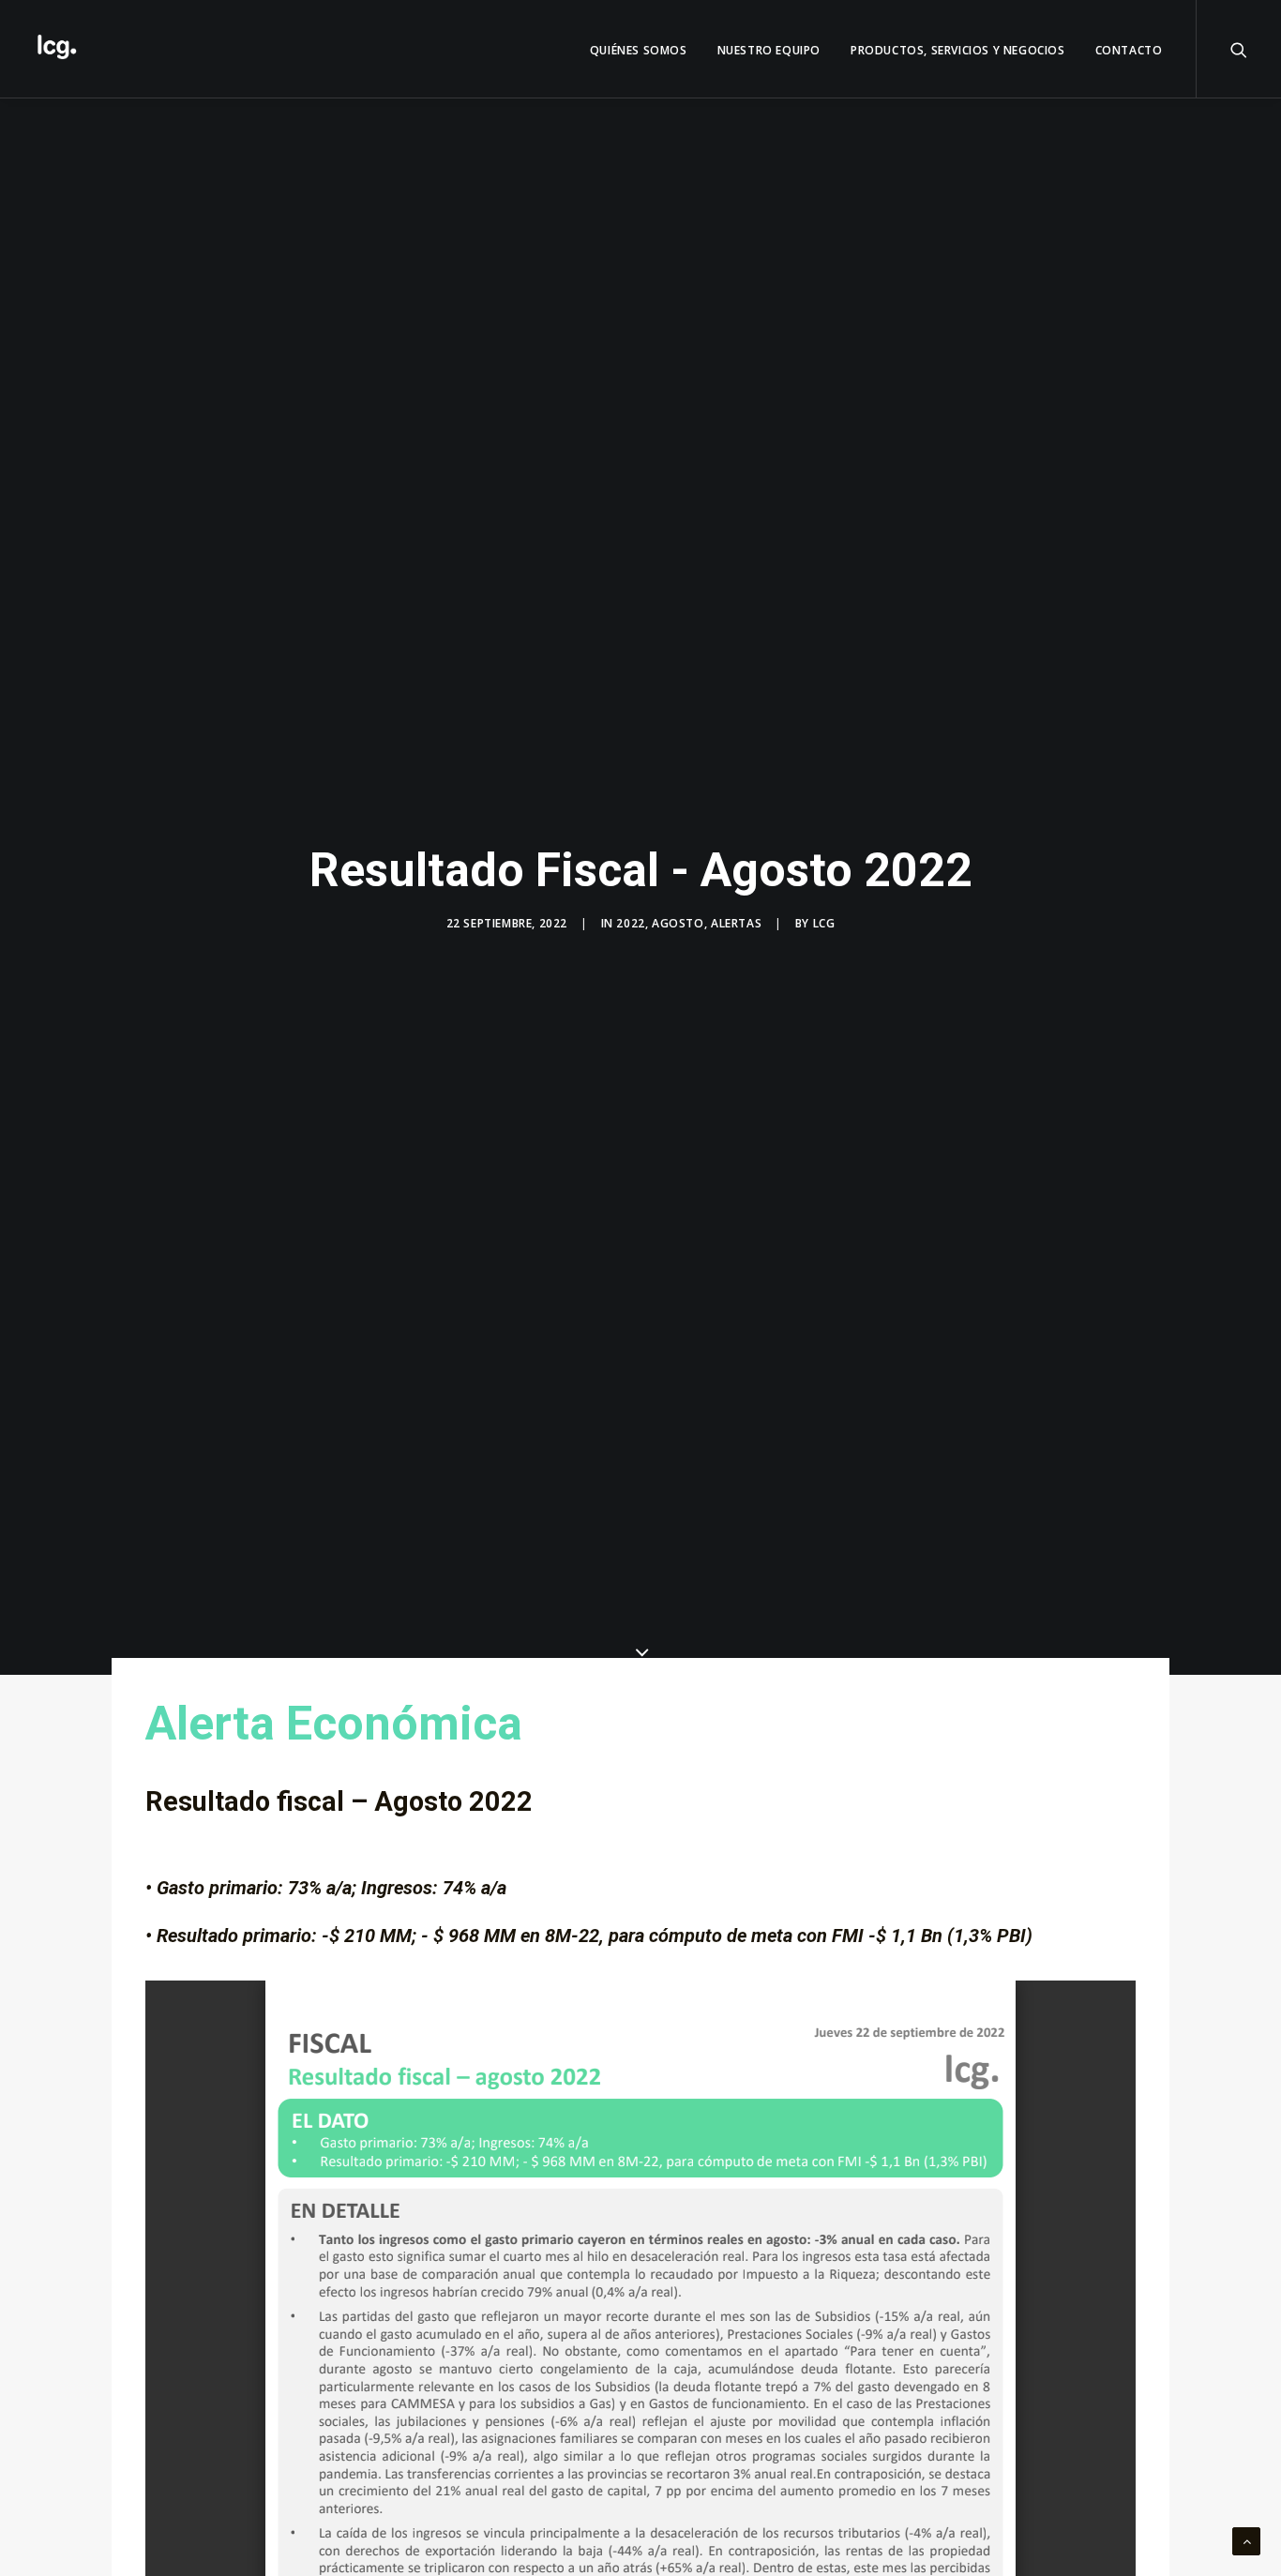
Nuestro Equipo (769, 50)
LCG (824, 923)
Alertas (736, 923)
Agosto (678, 923)
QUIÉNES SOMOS (639, 50)
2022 (630, 923)
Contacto (1129, 50)
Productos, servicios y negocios (958, 50)
